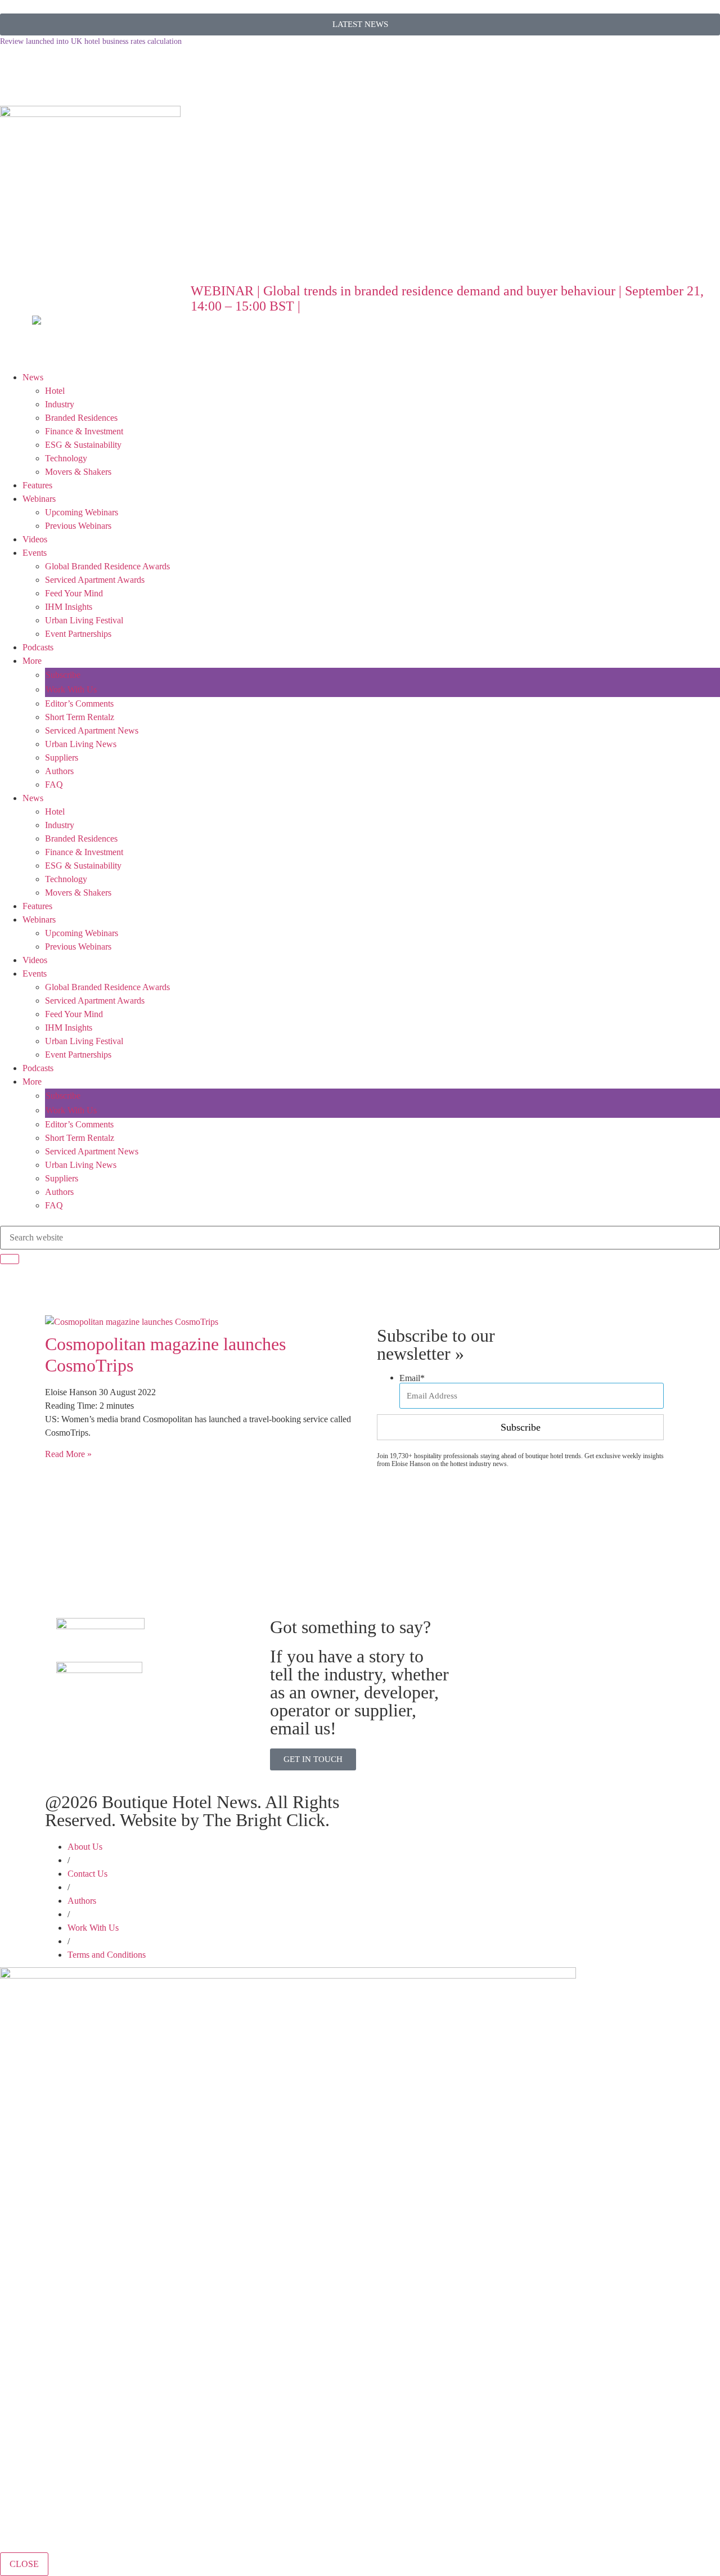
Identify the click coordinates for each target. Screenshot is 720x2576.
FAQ (54, 785)
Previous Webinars (78, 526)
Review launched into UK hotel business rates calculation (91, 41)
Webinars (39, 499)
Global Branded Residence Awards (107, 566)
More (32, 661)
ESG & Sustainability (83, 445)
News (33, 377)
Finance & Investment (84, 431)
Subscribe (63, 675)
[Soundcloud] (14, 74)
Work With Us (71, 689)
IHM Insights (69, 607)
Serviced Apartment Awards (95, 580)
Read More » (68, 1454)
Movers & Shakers (78, 472)
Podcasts (38, 647)
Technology (66, 458)
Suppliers (62, 757)
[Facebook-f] (44, 74)
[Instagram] (105, 74)
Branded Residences (81, 418)
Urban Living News (81, 744)
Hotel (55, 391)
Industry (60, 404)
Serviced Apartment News (92, 730)
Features (37, 485)
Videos (35, 539)
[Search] (10, 1259)
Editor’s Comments (79, 703)
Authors (59, 771)
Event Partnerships (78, 634)
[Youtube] (136, 74)
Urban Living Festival (84, 620)
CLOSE (24, 2564)
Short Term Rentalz (80, 717)
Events (35, 553)
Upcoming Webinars (82, 512)
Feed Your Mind (74, 593)
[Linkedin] (75, 74)
